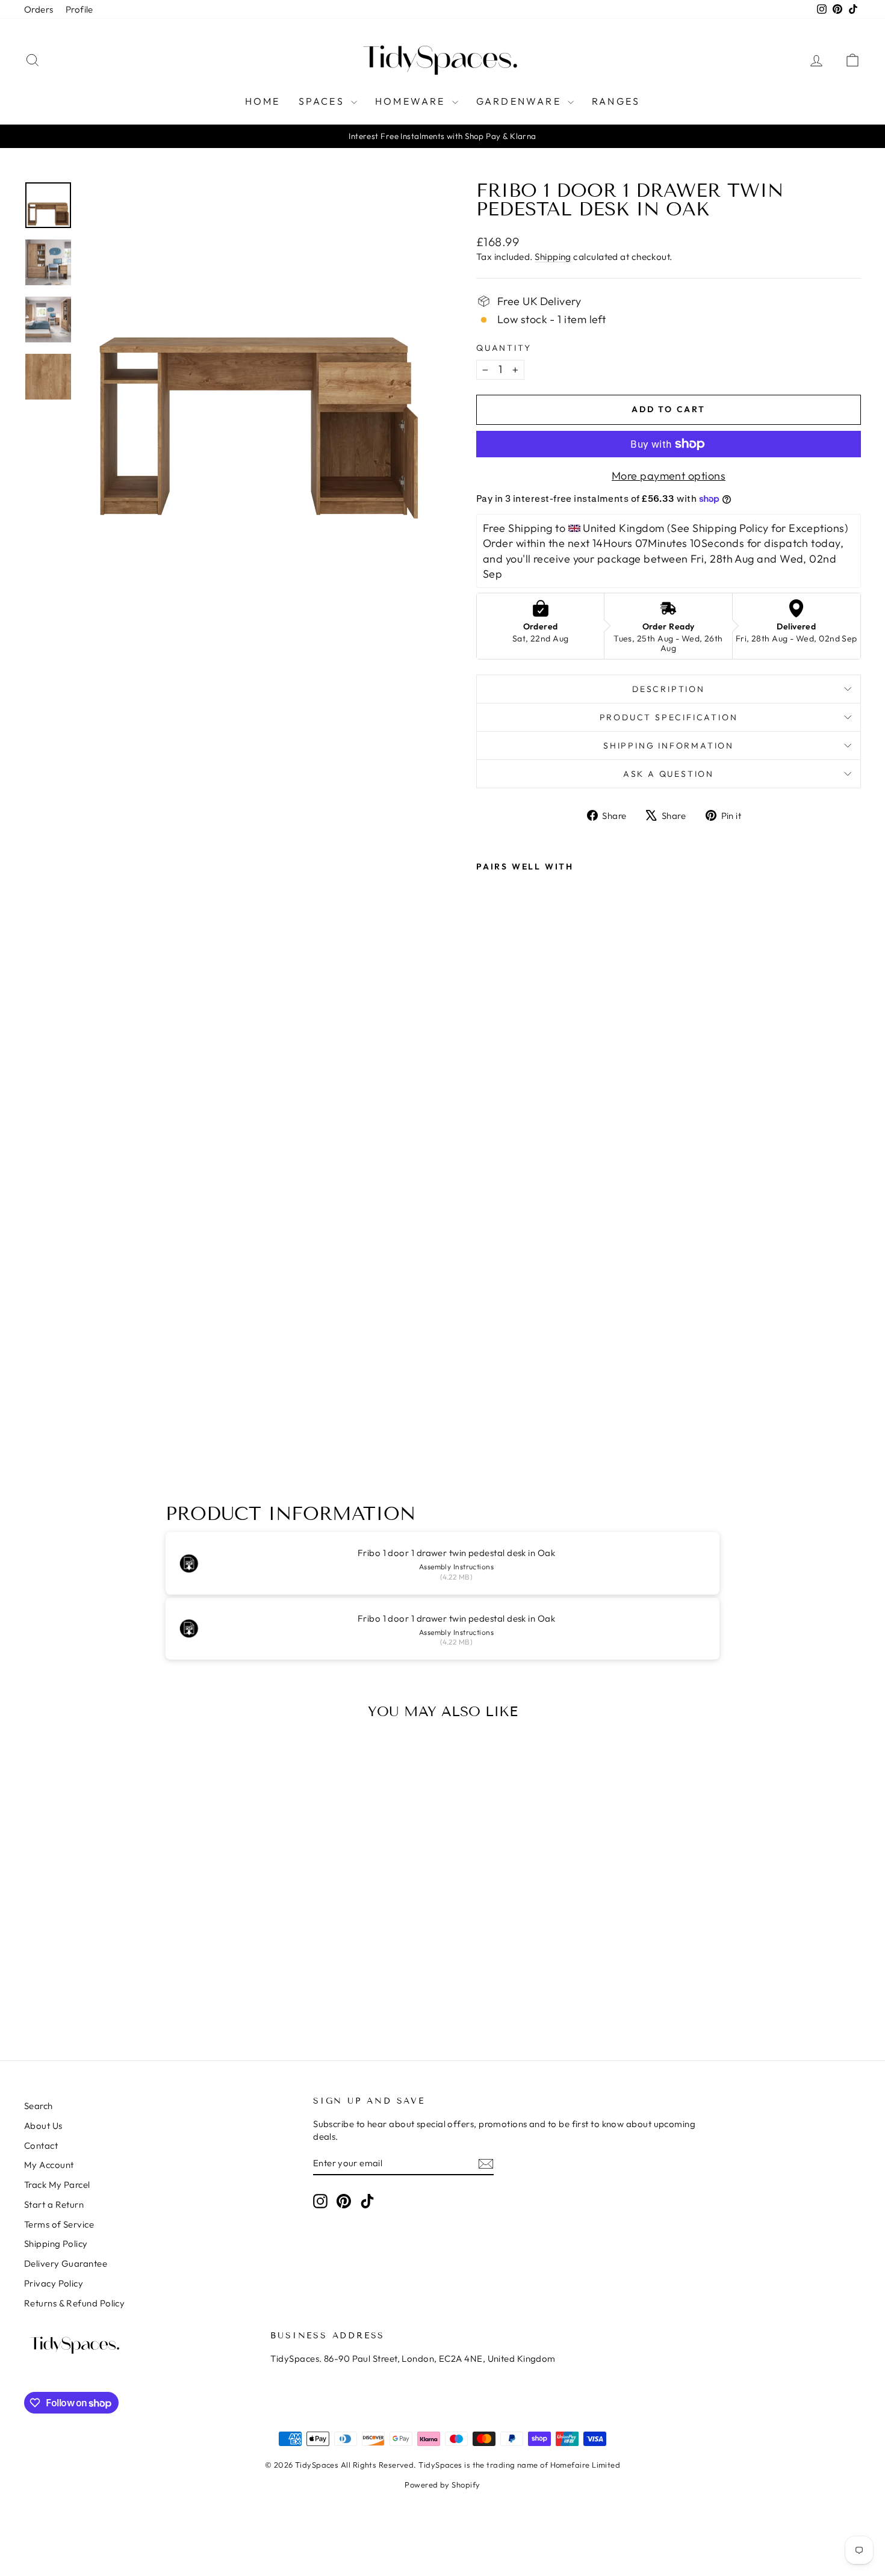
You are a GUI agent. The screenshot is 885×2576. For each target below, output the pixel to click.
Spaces (323, 101)
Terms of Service (59, 2224)
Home (263, 101)
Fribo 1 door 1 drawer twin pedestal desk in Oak (456, 1553)
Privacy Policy (54, 2283)
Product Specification (669, 717)
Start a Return (54, 2204)
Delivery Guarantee (66, 2263)
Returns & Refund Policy (74, 2303)
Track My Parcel (57, 2185)
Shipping (553, 257)
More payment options (669, 476)
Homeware (412, 101)
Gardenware (520, 101)
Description (669, 689)
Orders (39, 9)
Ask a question (669, 774)
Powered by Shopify (442, 2485)
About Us (43, 2126)
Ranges (616, 101)
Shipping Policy (56, 2244)
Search (39, 2106)
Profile (79, 9)
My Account (49, 2165)
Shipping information (669, 746)
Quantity (504, 348)
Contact (41, 2145)
